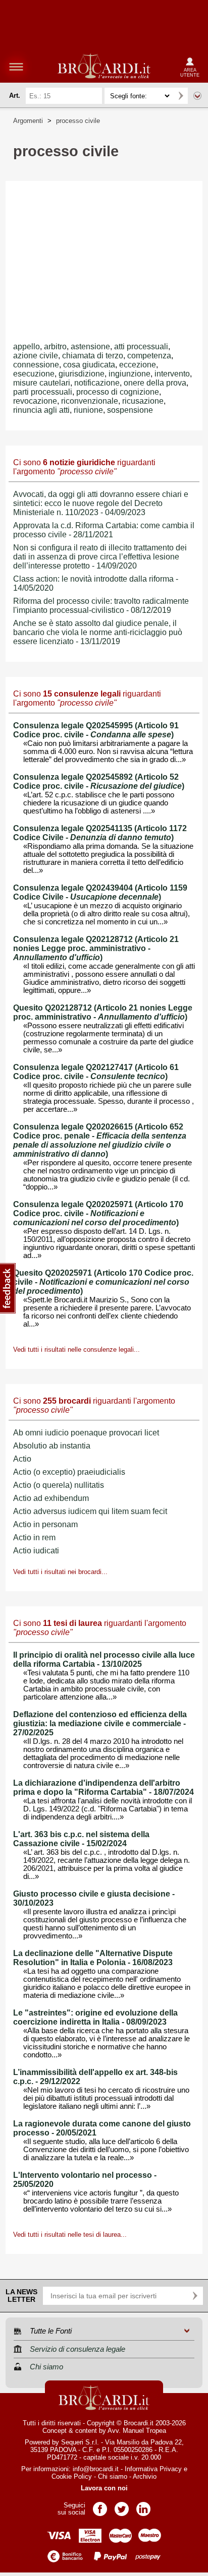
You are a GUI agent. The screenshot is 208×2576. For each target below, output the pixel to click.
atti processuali (141, 347)
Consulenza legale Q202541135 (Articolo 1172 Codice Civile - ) (100, 833)
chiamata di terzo (93, 356)
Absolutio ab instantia (52, 1446)
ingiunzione (129, 374)
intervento (172, 374)
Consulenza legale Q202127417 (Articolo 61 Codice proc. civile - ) (96, 1072)
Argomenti (28, 121)
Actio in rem (34, 1537)
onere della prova (155, 383)
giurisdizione (82, 374)
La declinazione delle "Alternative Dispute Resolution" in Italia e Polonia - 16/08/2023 (93, 1958)
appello (27, 347)
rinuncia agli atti (41, 410)
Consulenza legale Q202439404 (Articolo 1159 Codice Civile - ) (100, 892)
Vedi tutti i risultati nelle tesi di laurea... (70, 2235)
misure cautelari (42, 383)
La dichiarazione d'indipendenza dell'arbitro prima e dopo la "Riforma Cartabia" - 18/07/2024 (103, 1787)
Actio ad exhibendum (51, 1498)
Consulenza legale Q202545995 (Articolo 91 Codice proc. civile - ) (96, 730)
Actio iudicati (36, 1551)
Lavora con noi (104, 2488)
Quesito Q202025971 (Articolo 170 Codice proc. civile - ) (103, 1282)
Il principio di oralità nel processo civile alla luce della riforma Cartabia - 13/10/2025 (104, 1659)
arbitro (55, 347)
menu (16, 67)
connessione (36, 365)
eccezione (138, 365)
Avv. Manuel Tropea (137, 2431)
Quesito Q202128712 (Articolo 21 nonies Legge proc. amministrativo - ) (103, 1012)
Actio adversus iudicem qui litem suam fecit (90, 1511)
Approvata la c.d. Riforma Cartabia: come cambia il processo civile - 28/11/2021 (104, 530)
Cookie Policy (72, 2476)
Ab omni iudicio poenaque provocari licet (86, 1433)
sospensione (130, 410)
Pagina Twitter (122, 2506)
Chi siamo (113, 2476)
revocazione (35, 401)
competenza (149, 356)
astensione (90, 347)
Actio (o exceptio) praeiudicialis (69, 1472)
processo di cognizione (118, 392)
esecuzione (34, 374)
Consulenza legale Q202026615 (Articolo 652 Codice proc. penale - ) (100, 1140)
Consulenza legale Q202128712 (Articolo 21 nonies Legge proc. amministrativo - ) (96, 948)
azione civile (36, 356)
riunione (88, 410)
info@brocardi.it (96, 2469)
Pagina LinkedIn (143, 2506)
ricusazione (143, 401)
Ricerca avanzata (197, 96)
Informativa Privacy (153, 2469)
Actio (22, 1459)
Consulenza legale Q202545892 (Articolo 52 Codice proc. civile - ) (99, 781)
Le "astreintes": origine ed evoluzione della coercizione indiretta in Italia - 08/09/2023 (95, 2017)
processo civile (78, 121)
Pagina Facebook (100, 2506)
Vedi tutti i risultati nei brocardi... (60, 1572)
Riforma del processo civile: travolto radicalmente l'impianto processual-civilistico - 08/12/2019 (101, 606)
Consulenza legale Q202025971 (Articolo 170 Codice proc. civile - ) (98, 1213)
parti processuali (43, 392)
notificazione (97, 383)
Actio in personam (45, 1524)
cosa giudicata (89, 365)
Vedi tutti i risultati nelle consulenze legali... (76, 1349)
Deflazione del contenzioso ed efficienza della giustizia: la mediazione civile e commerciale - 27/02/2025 (100, 1723)
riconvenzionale (90, 401)
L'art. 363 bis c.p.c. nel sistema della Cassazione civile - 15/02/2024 (81, 1839)
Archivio (145, 2476)
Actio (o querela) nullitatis (59, 1485)
